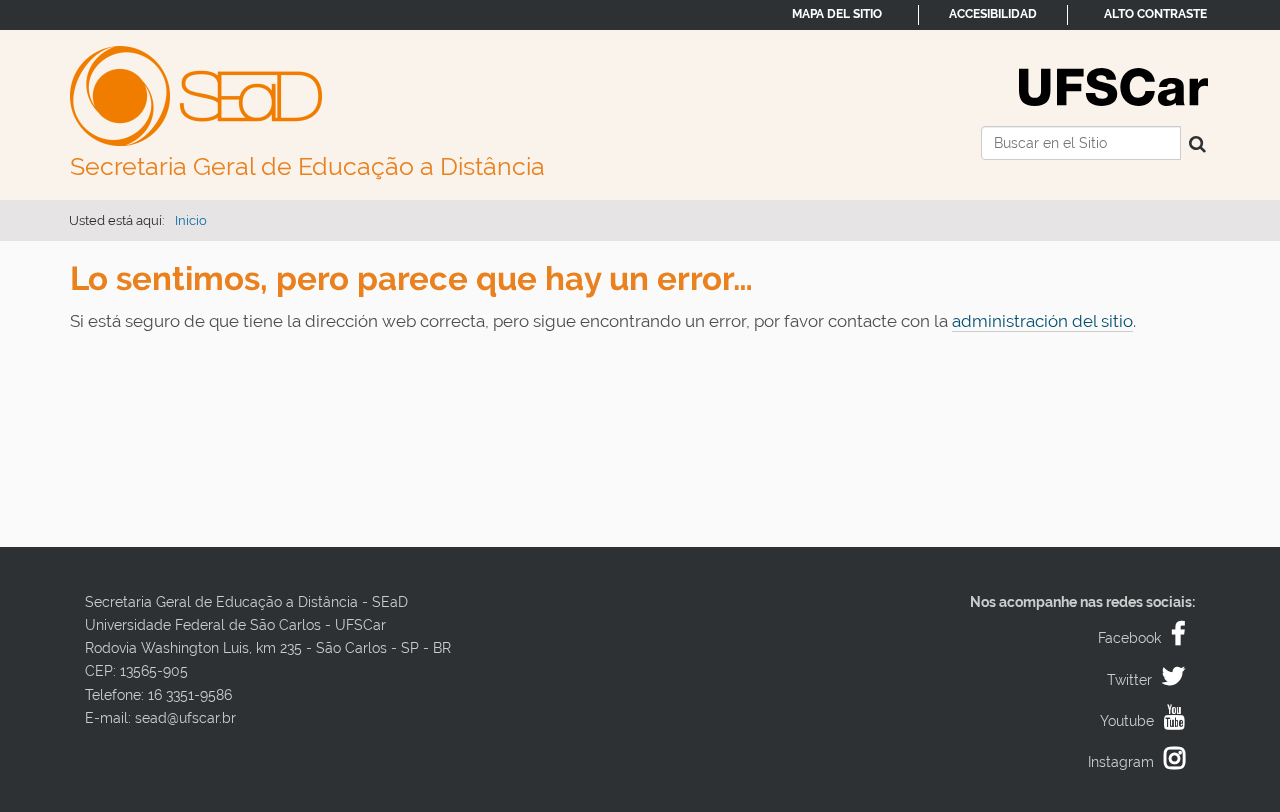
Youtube (1127, 721)
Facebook (1129, 638)
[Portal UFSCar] (1113, 85)
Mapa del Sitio (837, 14)
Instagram (1121, 762)
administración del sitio (1042, 321)
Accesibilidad (993, 14)
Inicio (191, 220)
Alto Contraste (1155, 14)
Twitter (1129, 680)
